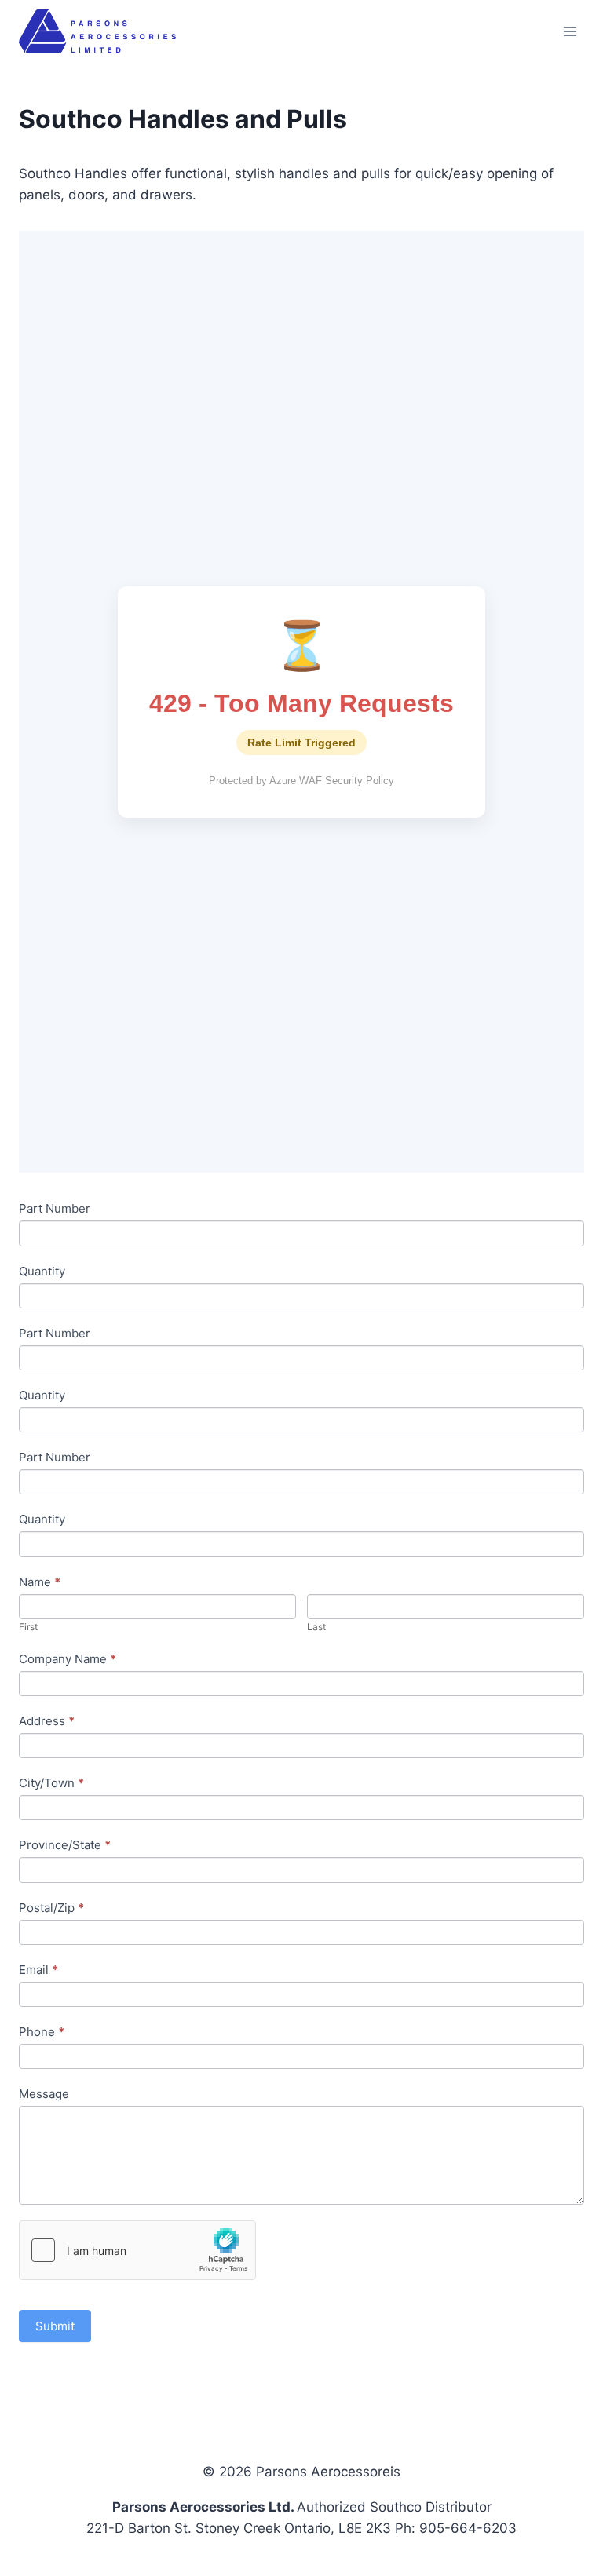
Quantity (42, 1271)
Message (44, 2094)
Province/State (65, 1845)
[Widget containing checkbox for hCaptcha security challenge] (137, 2250)
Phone (42, 2032)
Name (40, 1582)
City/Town (51, 1783)
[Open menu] (570, 31)
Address (47, 1721)
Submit (55, 2326)
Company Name (68, 1659)
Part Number (55, 1208)
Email (38, 1970)
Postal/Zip (51, 1908)
